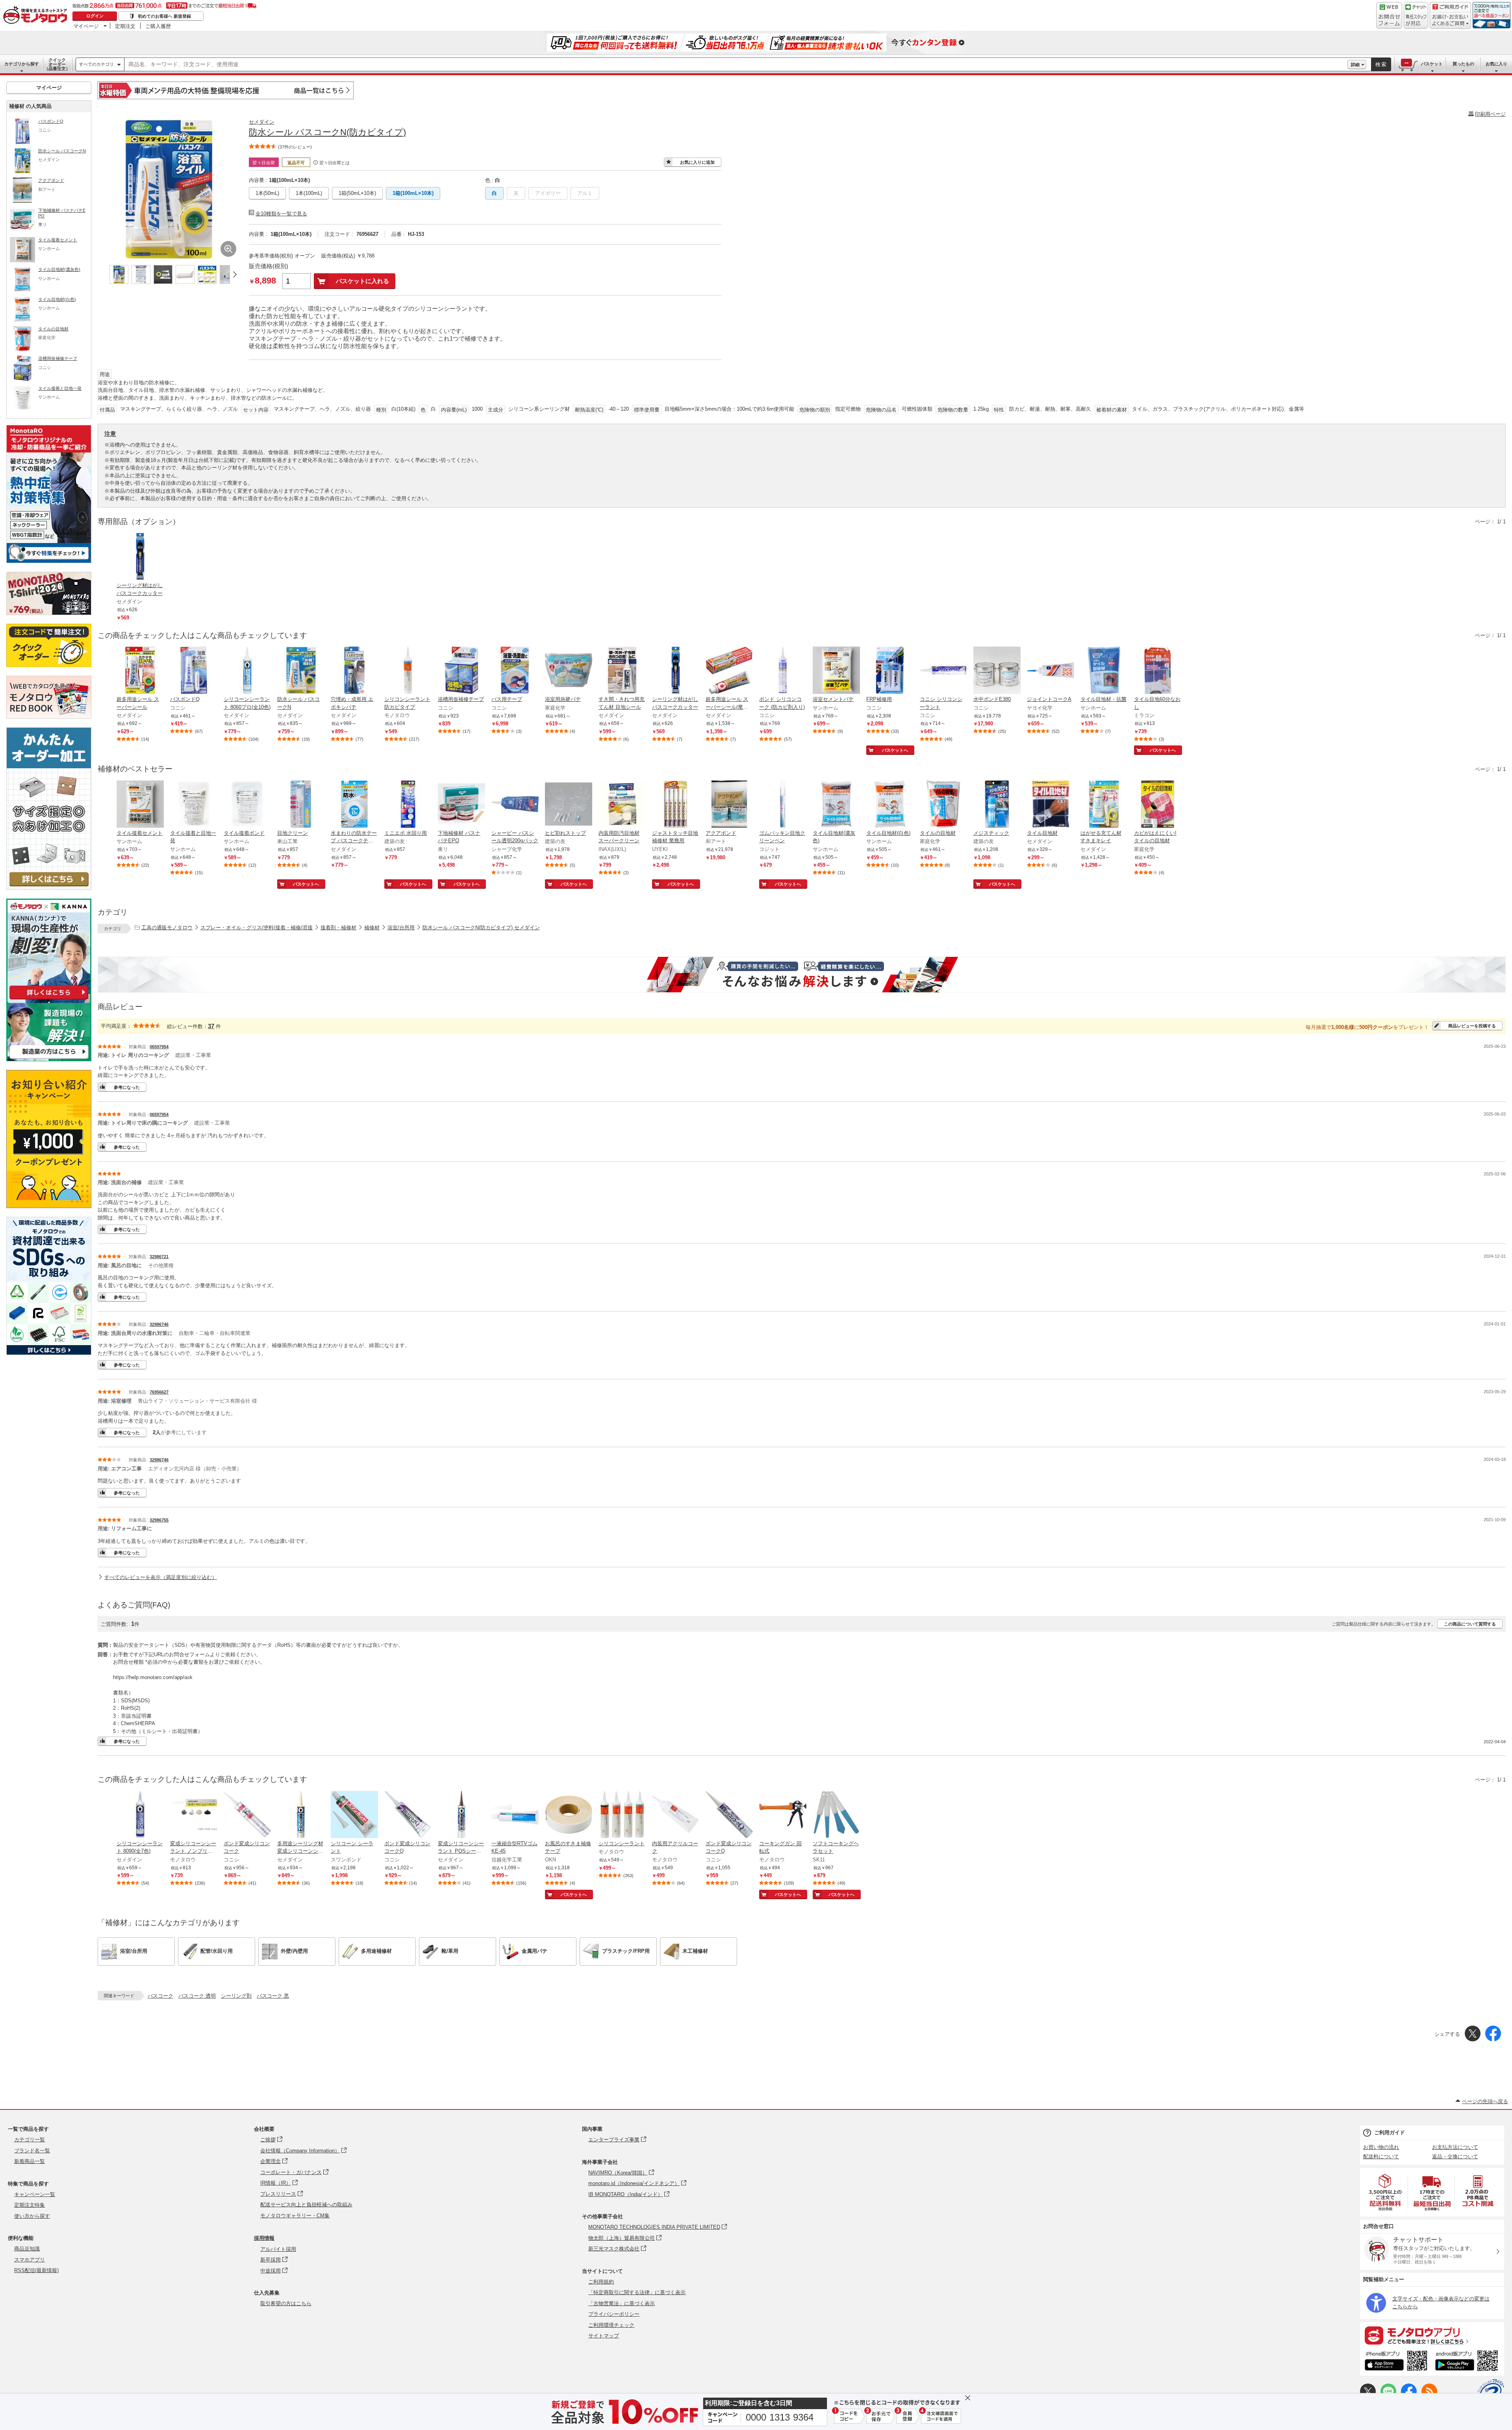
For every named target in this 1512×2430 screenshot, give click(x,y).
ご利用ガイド (1390, 2133)
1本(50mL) (267, 193)
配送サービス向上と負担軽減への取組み (306, 2205)
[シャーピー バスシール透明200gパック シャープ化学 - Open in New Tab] (515, 805)
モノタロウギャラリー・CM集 (295, 2216)
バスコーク (160, 1996)
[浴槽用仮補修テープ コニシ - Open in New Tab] (461, 671)
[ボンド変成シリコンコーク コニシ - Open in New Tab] (247, 1815)
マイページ (86, 26)
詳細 (1355, 65)
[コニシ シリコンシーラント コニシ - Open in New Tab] (943, 671)
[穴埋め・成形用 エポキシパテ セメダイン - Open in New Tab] (354, 671)
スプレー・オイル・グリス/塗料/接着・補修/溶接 (257, 928)
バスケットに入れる (362, 281)
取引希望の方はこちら (286, 2303)
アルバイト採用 (278, 2249)
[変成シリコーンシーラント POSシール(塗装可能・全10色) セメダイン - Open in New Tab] (461, 1815)
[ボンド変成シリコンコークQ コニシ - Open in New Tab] (408, 1815)
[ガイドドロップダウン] (1450, 21)
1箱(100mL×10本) (413, 193)
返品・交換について (1455, 2157)
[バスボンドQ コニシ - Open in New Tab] (194, 671)
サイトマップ (604, 2336)
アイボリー (548, 193)
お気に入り (1496, 64)
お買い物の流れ (1381, 2147)
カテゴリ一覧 (30, 2140)
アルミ (585, 193)
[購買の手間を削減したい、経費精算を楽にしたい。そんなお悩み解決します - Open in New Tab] (802, 975)
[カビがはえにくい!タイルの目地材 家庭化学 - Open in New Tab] (1158, 805)
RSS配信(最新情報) (36, 2270)
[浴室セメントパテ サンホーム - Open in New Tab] (836, 671)
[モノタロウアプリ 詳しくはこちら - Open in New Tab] (1432, 2335)
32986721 (159, 1257)
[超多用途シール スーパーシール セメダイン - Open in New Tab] (140, 671)
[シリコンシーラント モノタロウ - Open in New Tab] (622, 1815)
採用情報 (264, 2238)
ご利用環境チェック (611, 2325)
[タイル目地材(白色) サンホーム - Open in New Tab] (890, 805)
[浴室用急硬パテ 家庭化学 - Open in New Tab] (569, 671)
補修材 (372, 928)
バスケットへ (895, 750)
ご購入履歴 (158, 26)
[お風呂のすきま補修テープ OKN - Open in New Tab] (569, 1815)
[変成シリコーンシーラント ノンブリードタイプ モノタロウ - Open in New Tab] (194, 1815)
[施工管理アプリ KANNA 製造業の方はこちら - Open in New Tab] (49, 1059)
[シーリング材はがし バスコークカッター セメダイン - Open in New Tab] (676, 671)
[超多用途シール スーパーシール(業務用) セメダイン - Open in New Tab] (729, 671)
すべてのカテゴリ (96, 64)
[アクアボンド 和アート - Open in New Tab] (729, 805)
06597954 (159, 1047)
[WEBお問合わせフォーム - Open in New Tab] (1389, 15)
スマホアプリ (30, 2260)
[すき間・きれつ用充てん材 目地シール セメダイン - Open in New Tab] (622, 671)
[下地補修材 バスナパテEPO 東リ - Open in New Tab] (461, 805)
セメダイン (262, 122)
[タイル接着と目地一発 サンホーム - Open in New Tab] (194, 805)
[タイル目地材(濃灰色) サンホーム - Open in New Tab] (836, 805)
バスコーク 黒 (273, 1996)
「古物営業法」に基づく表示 (622, 2303)
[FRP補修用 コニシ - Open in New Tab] (890, 671)
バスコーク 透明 (197, 1996)
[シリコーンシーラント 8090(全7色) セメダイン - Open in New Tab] (140, 1815)
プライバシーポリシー (614, 2314)
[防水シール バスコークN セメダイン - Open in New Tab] (301, 671)
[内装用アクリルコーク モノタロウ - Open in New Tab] (676, 1815)
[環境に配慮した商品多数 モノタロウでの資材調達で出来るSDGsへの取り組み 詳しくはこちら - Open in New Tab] (49, 1353)
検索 (1381, 64)
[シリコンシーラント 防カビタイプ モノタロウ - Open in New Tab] (408, 671)
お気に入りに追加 (697, 162)
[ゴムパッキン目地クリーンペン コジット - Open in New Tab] (783, 805)
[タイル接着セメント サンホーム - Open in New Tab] (140, 805)
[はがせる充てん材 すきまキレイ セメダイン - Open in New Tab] (1104, 805)
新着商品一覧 (30, 2161)
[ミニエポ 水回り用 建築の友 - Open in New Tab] (408, 805)
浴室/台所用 (401, 928)
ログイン (95, 16)
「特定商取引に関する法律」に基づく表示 (637, 2292)
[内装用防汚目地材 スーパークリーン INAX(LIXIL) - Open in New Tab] (622, 805)
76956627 (159, 1392)
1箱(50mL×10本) (357, 193)
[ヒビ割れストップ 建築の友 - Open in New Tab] (569, 805)
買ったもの (1463, 64)
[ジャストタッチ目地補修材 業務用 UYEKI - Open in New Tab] (676, 805)
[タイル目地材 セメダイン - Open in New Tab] (1051, 805)
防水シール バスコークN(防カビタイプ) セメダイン (481, 928)
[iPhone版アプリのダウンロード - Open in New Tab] (1396, 2362)
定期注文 (125, 26)
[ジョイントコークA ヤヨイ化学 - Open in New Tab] (1051, 671)
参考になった (127, 1087)
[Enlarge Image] (228, 249)
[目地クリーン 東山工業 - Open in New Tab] (301, 805)
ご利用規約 (601, 2282)
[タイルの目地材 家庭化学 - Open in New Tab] (943, 805)
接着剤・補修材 (338, 928)
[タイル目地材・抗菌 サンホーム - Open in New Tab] (1104, 671)
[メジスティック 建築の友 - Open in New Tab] (997, 805)
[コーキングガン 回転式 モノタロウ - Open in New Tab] (783, 1815)
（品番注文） (57, 64)
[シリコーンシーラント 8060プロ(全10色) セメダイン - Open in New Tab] (247, 671)
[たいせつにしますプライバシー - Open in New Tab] (1491, 2392)
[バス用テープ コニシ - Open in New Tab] (515, 671)
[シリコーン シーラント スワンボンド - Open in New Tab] (354, 1815)
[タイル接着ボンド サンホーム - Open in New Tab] (247, 805)
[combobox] (736, 65)
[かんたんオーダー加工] (49, 888)
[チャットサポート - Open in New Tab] (1416, 15)
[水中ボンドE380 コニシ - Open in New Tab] (997, 671)
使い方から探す (32, 2216)
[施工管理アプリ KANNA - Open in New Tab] (49, 999)
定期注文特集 (30, 2205)
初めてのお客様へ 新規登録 (164, 16)
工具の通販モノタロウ (167, 928)
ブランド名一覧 (32, 2151)
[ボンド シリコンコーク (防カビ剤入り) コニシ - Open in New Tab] (783, 671)
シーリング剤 (236, 1996)
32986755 (159, 1520)
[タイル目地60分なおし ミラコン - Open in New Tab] (1158, 671)
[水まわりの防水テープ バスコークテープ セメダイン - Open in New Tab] (354, 805)
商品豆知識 (27, 2249)
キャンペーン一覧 (35, 2194)
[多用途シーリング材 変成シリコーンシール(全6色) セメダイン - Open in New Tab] (301, 1815)
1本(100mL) (309, 193)
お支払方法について (1455, 2147)
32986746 (159, 1324)
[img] (37, 16)
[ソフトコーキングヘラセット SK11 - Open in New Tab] (836, 1815)
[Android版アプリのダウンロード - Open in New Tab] (1468, 2362)
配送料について (1381, 2157)
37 (211, 1026)
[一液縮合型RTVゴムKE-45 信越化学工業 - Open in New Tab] (515, 1815)
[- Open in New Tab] (1386, 2192)
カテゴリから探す (22, 64)
